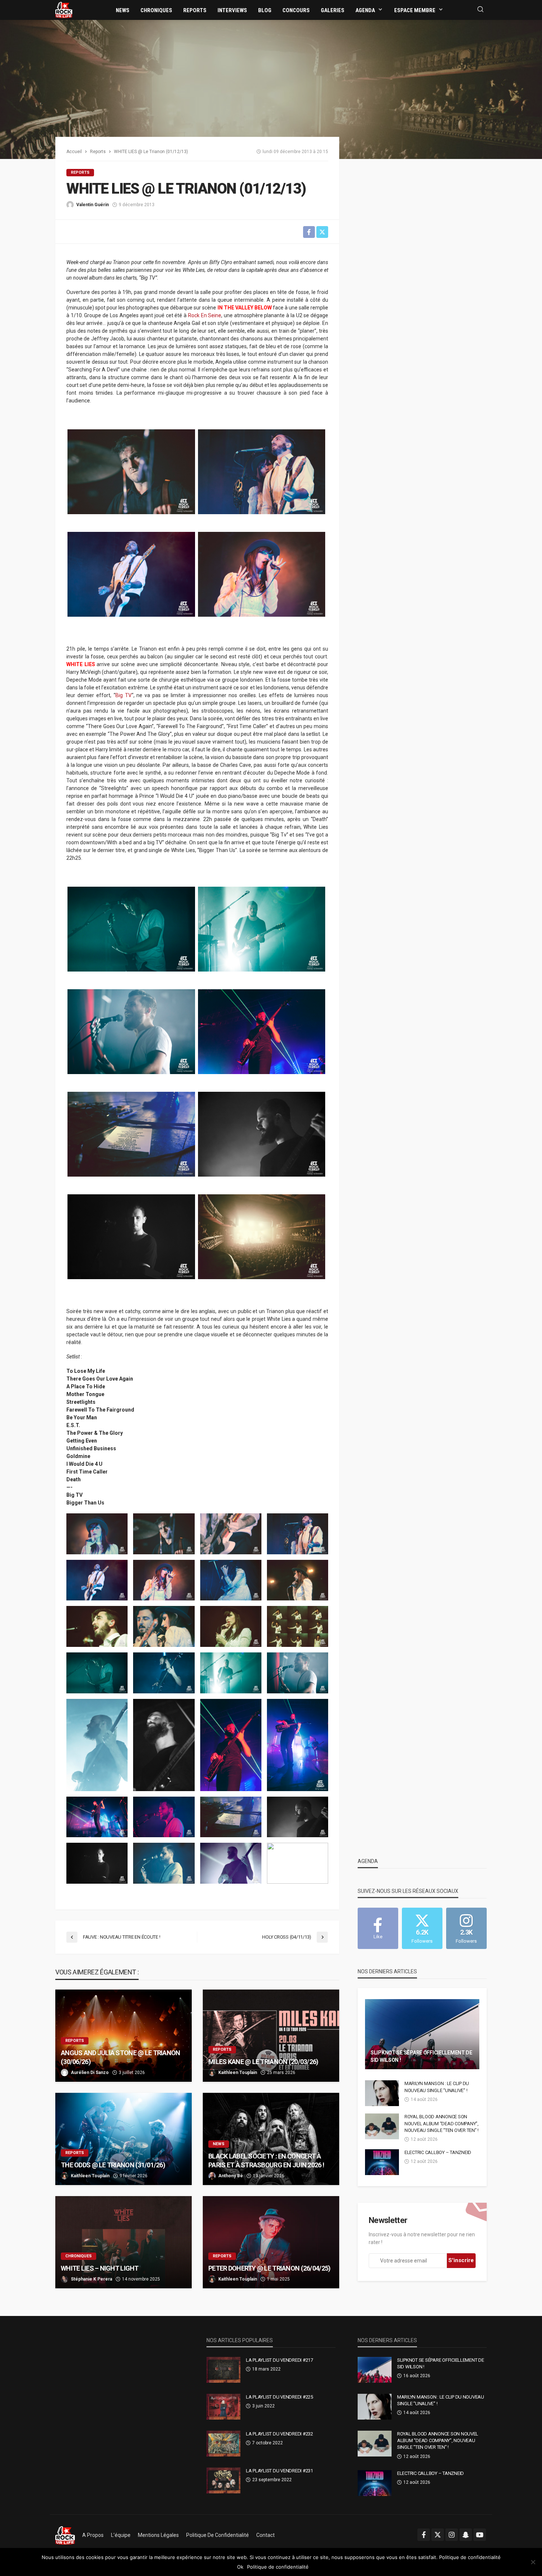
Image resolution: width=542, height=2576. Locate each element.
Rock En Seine (205, 315)
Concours (296, 10)
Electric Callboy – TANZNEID (438, 2152)
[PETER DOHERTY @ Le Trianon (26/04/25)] (271, 2242)
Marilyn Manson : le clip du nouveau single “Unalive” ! (437, 2087)
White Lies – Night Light (100, 2268)
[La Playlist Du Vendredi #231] (223, 2480)
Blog (265, 10)
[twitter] (438, 2535)
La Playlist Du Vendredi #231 (279, 2471)
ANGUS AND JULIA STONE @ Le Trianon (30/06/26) (121, 2057)
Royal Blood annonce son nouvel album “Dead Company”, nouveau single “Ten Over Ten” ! (442, 2123)
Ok (240, 2567)
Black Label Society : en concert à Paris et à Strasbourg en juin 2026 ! (266, 2160)
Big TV (124, 695)
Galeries (333, 10)
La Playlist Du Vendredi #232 (279, 2434)
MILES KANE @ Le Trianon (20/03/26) (263, 2062)
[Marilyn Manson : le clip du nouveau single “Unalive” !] (382, 2093)
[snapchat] (466, 2535)
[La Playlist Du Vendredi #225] (223, 2407)
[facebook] (424, 2535)
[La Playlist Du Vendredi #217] (223, 2370)
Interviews (232, 10)
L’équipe (121, 2535)
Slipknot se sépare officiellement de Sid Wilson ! (421, 2056)
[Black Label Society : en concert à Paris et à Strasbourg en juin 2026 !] (271, 2139)
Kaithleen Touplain (238, 2073)
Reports (195, 10)
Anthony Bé (231, 2176)
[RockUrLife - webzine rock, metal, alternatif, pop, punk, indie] (64, 10)
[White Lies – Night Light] (124, 2242)
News (123, 10)
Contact (265, 2535)
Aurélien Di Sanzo (90, 2073)
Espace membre (415, 10)
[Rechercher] (480, 10)
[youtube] (480, 2535)
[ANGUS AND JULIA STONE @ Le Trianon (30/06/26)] (124, 2036)
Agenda (365, 10)
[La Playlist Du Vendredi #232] (223, 2444)
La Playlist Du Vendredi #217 (279, 2360)
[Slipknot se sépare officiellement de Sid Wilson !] (422, 2034)
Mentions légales (158, 2535)
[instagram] (452, 2535)
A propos (93, 2535)
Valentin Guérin (93, 205)
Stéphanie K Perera (91, 2279)
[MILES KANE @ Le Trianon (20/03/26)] (271, 2036)
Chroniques (156, 10)
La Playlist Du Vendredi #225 (279, 2397)
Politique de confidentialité (218, 2535)
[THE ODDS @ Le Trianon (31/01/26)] (124, 2139)
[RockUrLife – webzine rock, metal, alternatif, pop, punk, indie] (65, 2535)
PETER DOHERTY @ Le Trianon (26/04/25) (269, 2268)
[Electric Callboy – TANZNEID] (382, 2162)
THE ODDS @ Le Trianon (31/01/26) (113, 2165)
